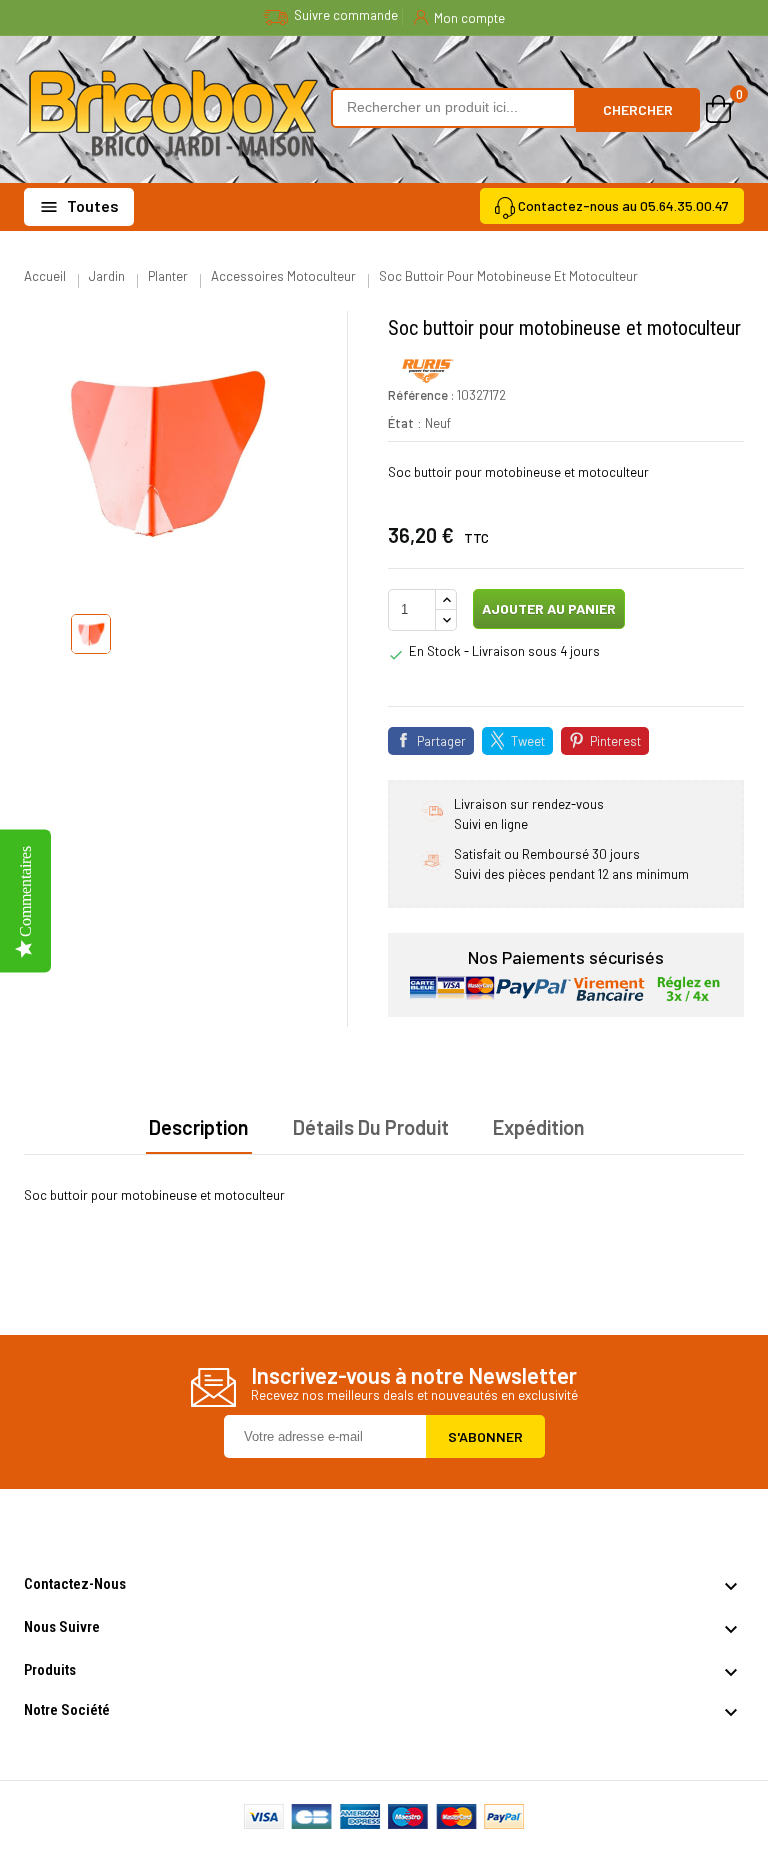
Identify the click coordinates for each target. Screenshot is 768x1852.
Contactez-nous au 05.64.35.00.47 (623, 205)
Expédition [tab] (539, 1127)
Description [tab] (199, 1127)
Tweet (528, 741)
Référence (418, 395)
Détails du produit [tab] (371, 1127)
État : (405, 423)
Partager (441, 741)
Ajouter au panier (547, 608)
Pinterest (615, 741)
